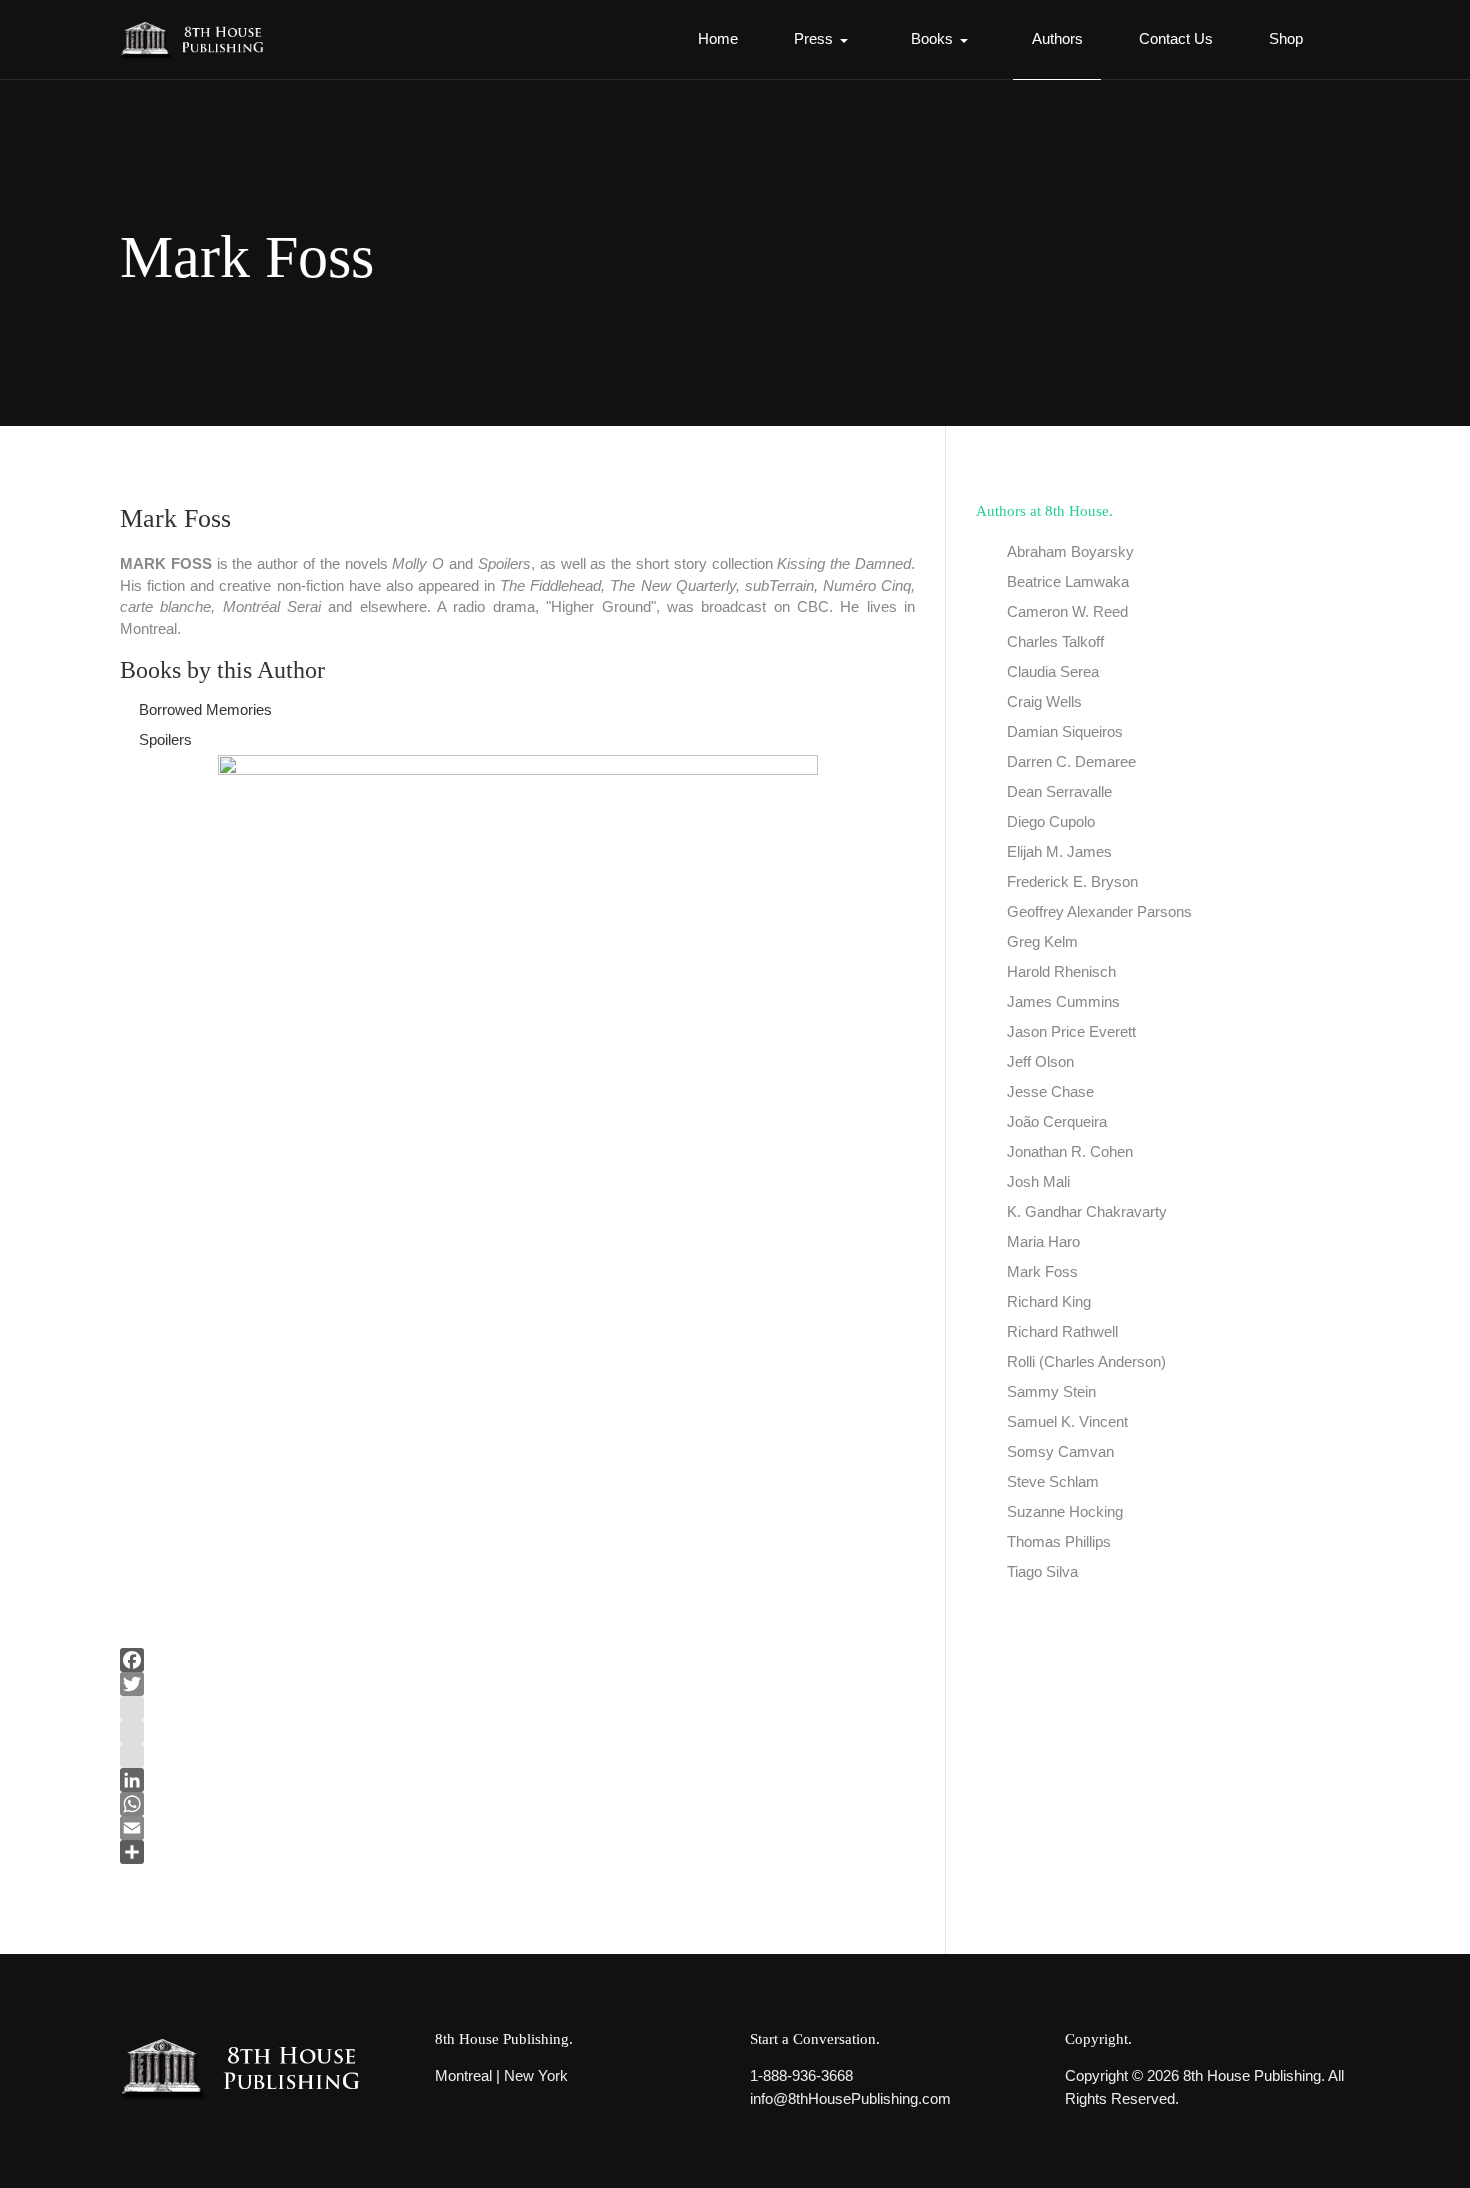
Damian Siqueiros (1065, 731)
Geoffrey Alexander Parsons (1099, 911)
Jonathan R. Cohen (1070, 1151)
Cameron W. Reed (1067, 611)
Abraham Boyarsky (1070, 551)
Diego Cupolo (1051, 821)
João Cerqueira (1057, 1121)
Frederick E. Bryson (1072, 881)
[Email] (517, 1828)
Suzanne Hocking (1065, 1511)
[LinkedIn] (517, 1780)
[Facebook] (517, 1660)
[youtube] (517, 1732)
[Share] (517, 1852)
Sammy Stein (1051, 1391)
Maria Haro (1043, 1241)
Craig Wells (1044, 701)
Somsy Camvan (1060, 1451)
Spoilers (165, 739)
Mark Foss (1042, 1271)
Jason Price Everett (1071, 1031)
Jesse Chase (1050, 1091)
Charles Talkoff (1055, 641)
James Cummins (1063, 1001)
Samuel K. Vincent (1067, 1421)
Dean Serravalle (1059, 791)
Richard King (1049, 1301)
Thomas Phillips (1059, 1541)
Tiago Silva (1042, 1571)
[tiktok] (517, 1756)
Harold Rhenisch (1061, 971)
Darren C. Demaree (1071, 761)
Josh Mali (1038, 1181)
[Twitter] (517, 1684)
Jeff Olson (1040, 1061)
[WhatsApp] (517, 1804)
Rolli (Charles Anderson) (1086, 1361)
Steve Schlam (1053, 1481)
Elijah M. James (1059, 851)
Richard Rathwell (1062, 1331)
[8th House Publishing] (198, 39)
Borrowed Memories (205, 709)
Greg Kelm (1042, 941)
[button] (824, 40)
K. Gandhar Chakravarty (1087, 1211)
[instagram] (517, 1708)
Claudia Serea (1053, 671)
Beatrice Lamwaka (1068, 581)
